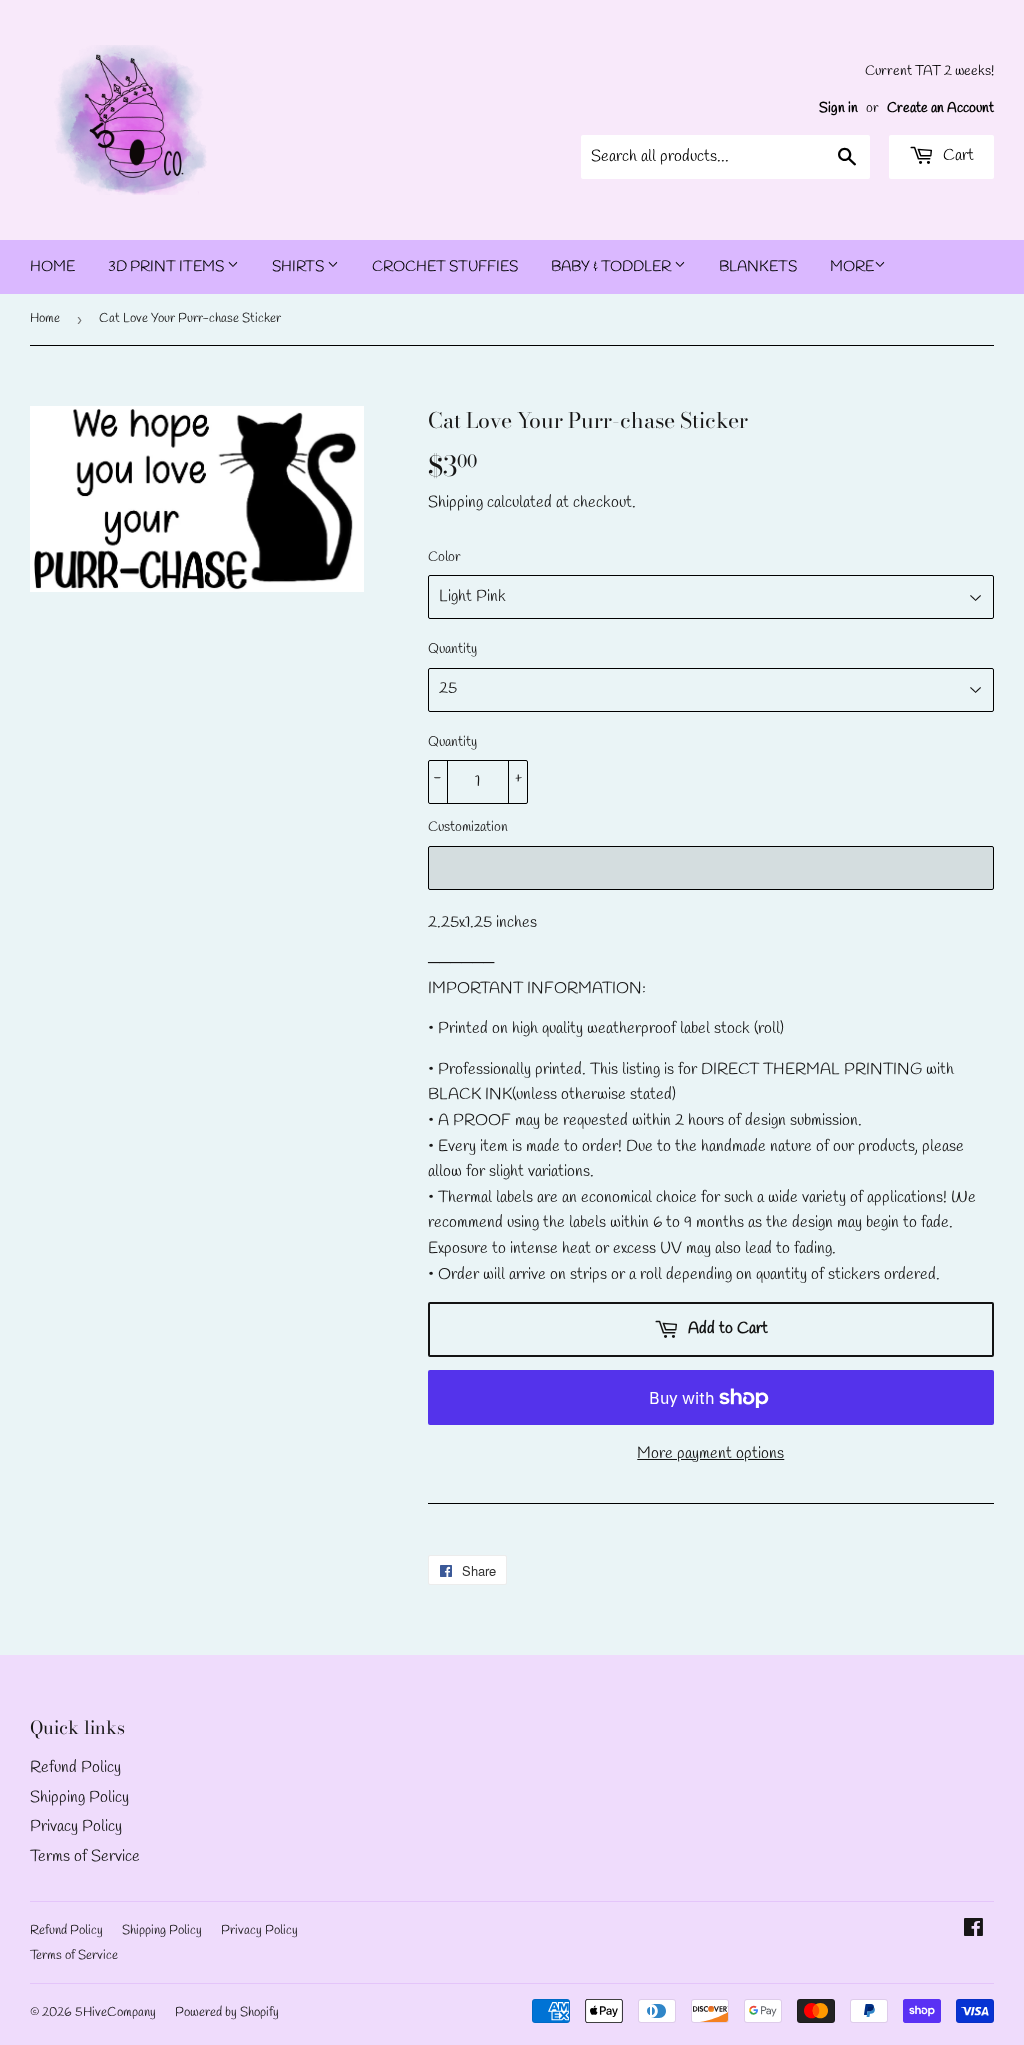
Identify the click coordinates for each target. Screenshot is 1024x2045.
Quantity (452, 649)
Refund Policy (75, 1767)
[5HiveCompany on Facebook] (973, 1930)
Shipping (455, 502)
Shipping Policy (79, 1797)
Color (444, 557)
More (852, 267)
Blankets (758, 267)
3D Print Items (167, 267)
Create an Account (940, 108)
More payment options (710, 1453)
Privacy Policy (76, 1826)
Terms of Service (85, 1856)
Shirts (299, 267)
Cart (956, 155)
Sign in (838, 108)
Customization (468, 827)
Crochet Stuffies (445, 267)
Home (52, 267)
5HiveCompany (115, 2012)
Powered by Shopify (227, 2012)
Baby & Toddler (612, 267)
